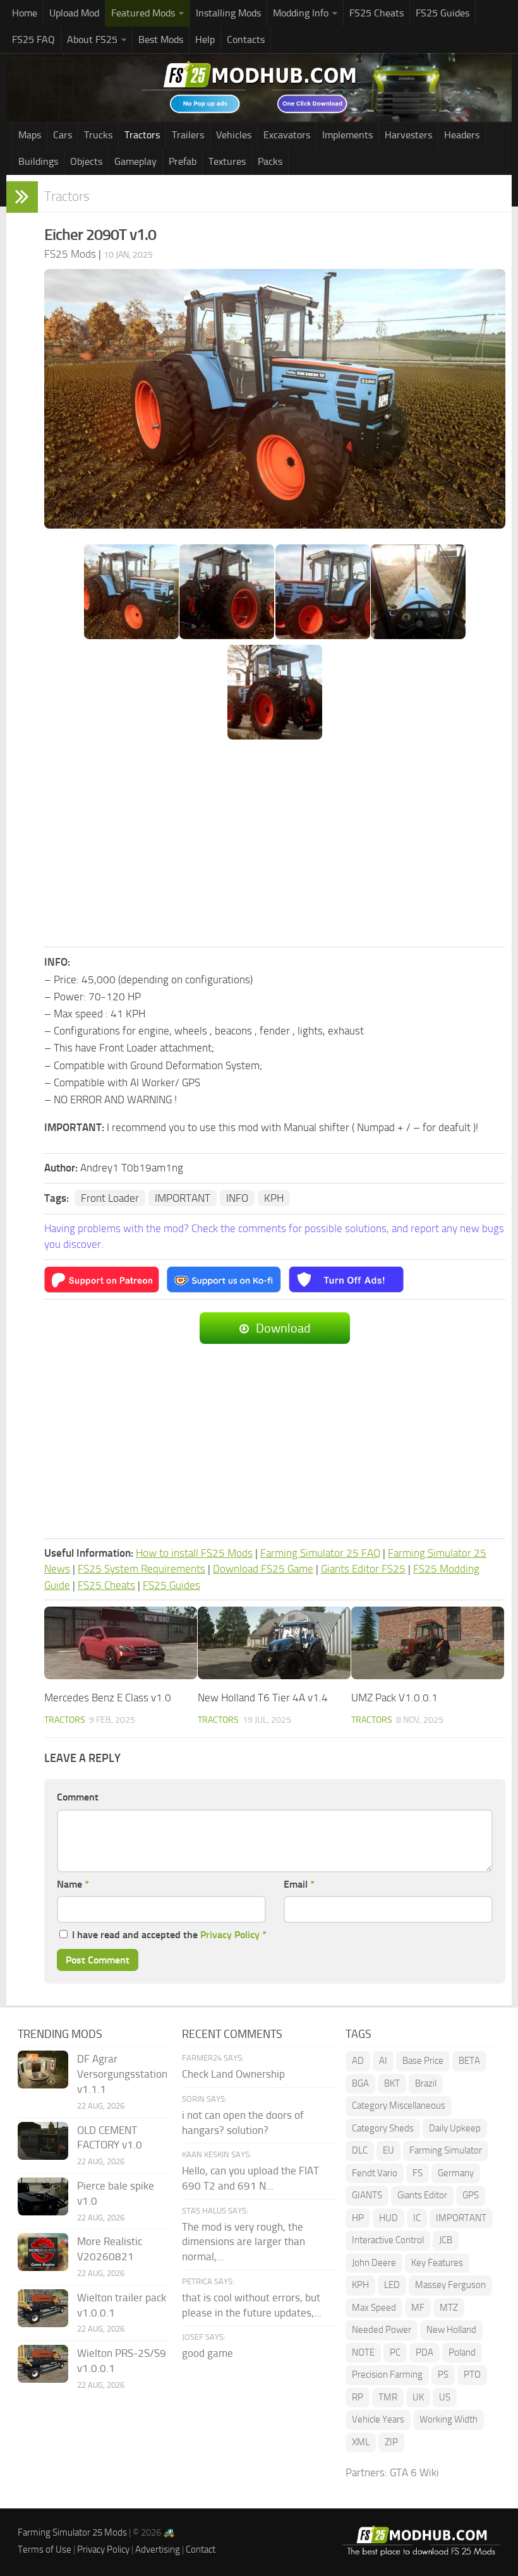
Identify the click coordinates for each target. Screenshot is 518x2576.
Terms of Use (45, 2549)
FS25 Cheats (376, 13)
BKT (392, 2083)
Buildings (38, 161)
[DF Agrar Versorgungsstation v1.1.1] (43, 2070)
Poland (462, 2352)
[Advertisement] (275, 844)
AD (358, 2061)
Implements (347, 135)
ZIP (391, 2442)
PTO (472, 2375)
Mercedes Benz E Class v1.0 (108, 1698)
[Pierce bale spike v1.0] (43, 2196)
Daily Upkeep (455, 2128)
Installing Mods (228, 13)
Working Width (449, 2419)
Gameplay (136, 161)
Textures (227, 161)
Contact (201, 2549)
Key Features (437, 2263)
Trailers (188, 135)
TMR (388, 2397)
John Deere (374, 2263)
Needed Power (382, 2330)
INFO (237, 1198)
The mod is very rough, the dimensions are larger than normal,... (244, 2242)
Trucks (98, 135)
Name (73, 1884)
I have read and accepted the (169, 1935)
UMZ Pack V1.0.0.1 (395, 1698)
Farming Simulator (446, 2150)
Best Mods (161, 39)
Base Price (423, 2061)
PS (443, 2375)
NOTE (363, 2352)
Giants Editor (422, 2195)
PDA (425, 2352)
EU (388, 2150)
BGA (360, 2083)
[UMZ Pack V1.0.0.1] (428, 1643)
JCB (446, 2240)
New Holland (451, 2330)
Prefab (183, 161)
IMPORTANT (183, 1198)
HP (358, 2218)
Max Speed (374, 2308)
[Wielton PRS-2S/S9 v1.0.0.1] (43, 2364)
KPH (274, 1198)
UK (418, 2397)
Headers (462, 135)
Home (25, 13)
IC (417, 2218)
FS (418, 2173)
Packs (270, 161)
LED (392, 2285)
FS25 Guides (443, 13)
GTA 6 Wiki (414, 2472)
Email (299, 1884)
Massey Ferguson (450, 2285)
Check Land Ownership (233, 2074)
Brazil (426, 2083)
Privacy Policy (230, 1935)
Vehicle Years (378, 2419)
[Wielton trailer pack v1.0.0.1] (43, 2308)
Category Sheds (383, 2128)
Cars (63, 135)
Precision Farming (387, 2375)
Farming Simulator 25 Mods (72, 2532)
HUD (388, 2218)
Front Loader (110, 1198)
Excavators (287, 135)
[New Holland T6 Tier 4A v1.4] (274, 1643)
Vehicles (234, 135)
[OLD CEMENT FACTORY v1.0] (43, 2141)
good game (208, 2353)
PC (395, 2352)
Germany (456, 2173)
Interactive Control (388, 2240)
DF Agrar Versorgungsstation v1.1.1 (122, 2074)
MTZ (449, 2308)
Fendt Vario (375, 2173)
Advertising (158, 2549)
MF (418, 2308)
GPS (471, 2195)
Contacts (246, 39)
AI (383, 2061)
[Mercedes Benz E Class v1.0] (121, 1643)
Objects (86, 161)
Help (205, 39)
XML (361, 2442)
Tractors (142, 135)
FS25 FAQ (33, 39)
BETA (469, 2061)
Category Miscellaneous (399, 2106)
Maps (30, 135)
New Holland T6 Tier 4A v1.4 (263, 1698)
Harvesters (408, 135)
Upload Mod (74, 13)
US (445, 2397)
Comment (78, 1797)
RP (358, 2397)
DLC (360, 2150)
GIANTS (367, 2195)
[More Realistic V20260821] (43, 2252)
